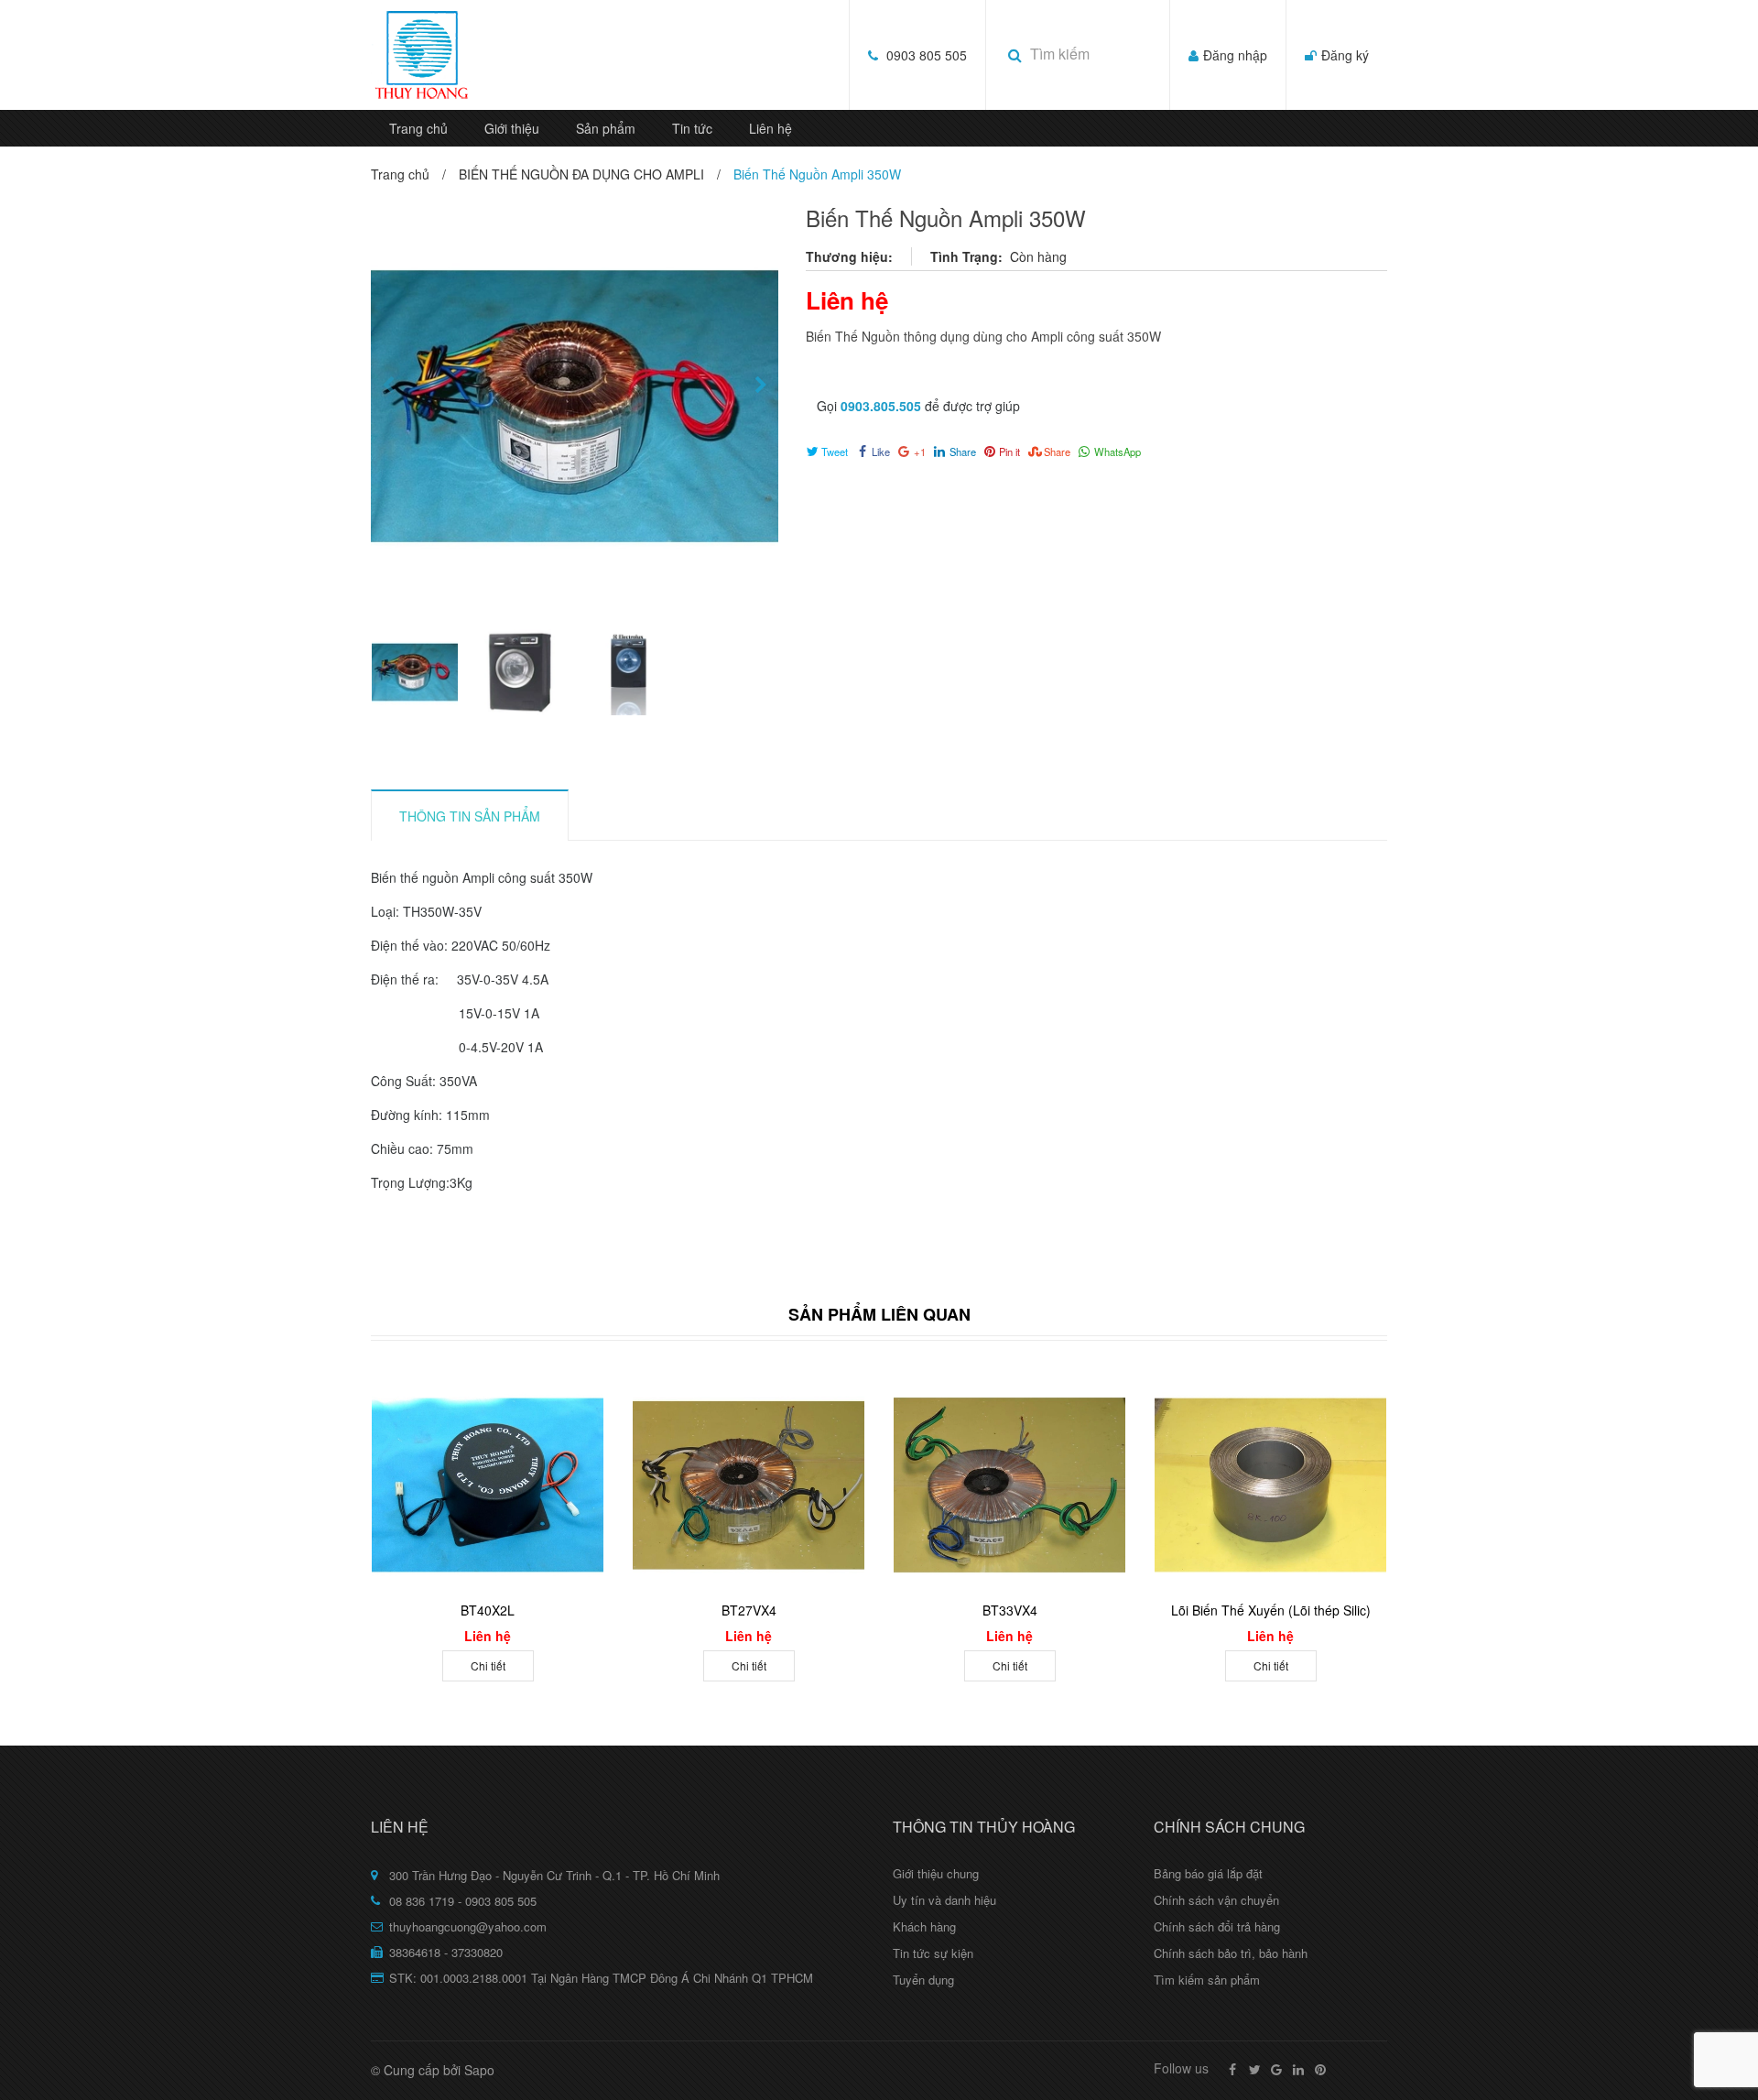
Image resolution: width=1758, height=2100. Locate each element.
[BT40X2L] (488, 1485)
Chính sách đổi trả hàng (1217, 1926)
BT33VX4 (1010, 1610)
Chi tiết (488, 1665)
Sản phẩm (606, 128)
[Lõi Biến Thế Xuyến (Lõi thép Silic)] (1270, 1485)
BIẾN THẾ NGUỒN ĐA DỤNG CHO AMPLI (581, 174)
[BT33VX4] (1009, 1485)
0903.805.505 (881, 406)
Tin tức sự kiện (933, 1953)
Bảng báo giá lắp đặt (1208, 1873)
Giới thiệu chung (936, 1873)
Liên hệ (770, 128)
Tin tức (692, 128)
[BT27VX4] (749, 1485)
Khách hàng (924, 1926)
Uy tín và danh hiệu (944, 1900)
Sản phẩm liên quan (879, 1314)
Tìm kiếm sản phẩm (1207, 1980)
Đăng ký (1345, 55)
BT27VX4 (749, 1610)
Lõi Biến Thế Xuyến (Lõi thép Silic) (1271, 1610)
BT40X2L (488, 1610)
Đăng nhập (1235, 55)
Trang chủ (418, 128)
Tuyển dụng (923, 1980)
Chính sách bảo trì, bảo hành (1231, 1953)
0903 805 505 (927, 55)
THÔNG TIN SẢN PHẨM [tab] (470, 816)
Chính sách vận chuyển (1216, 1900)
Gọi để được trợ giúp (918, 406)
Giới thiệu (512, 128)
